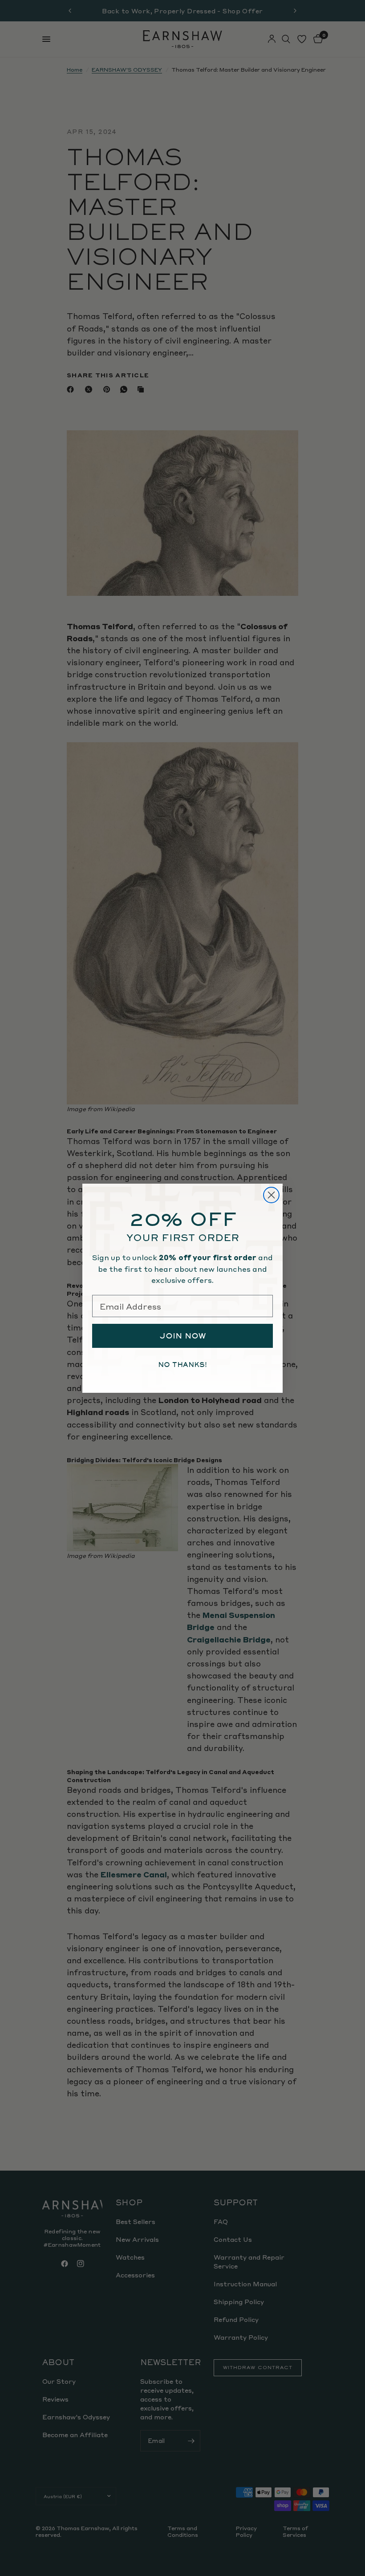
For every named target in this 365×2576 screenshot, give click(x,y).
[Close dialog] (271, 1195)
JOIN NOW (183, 1336)
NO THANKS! (182, 1365)
